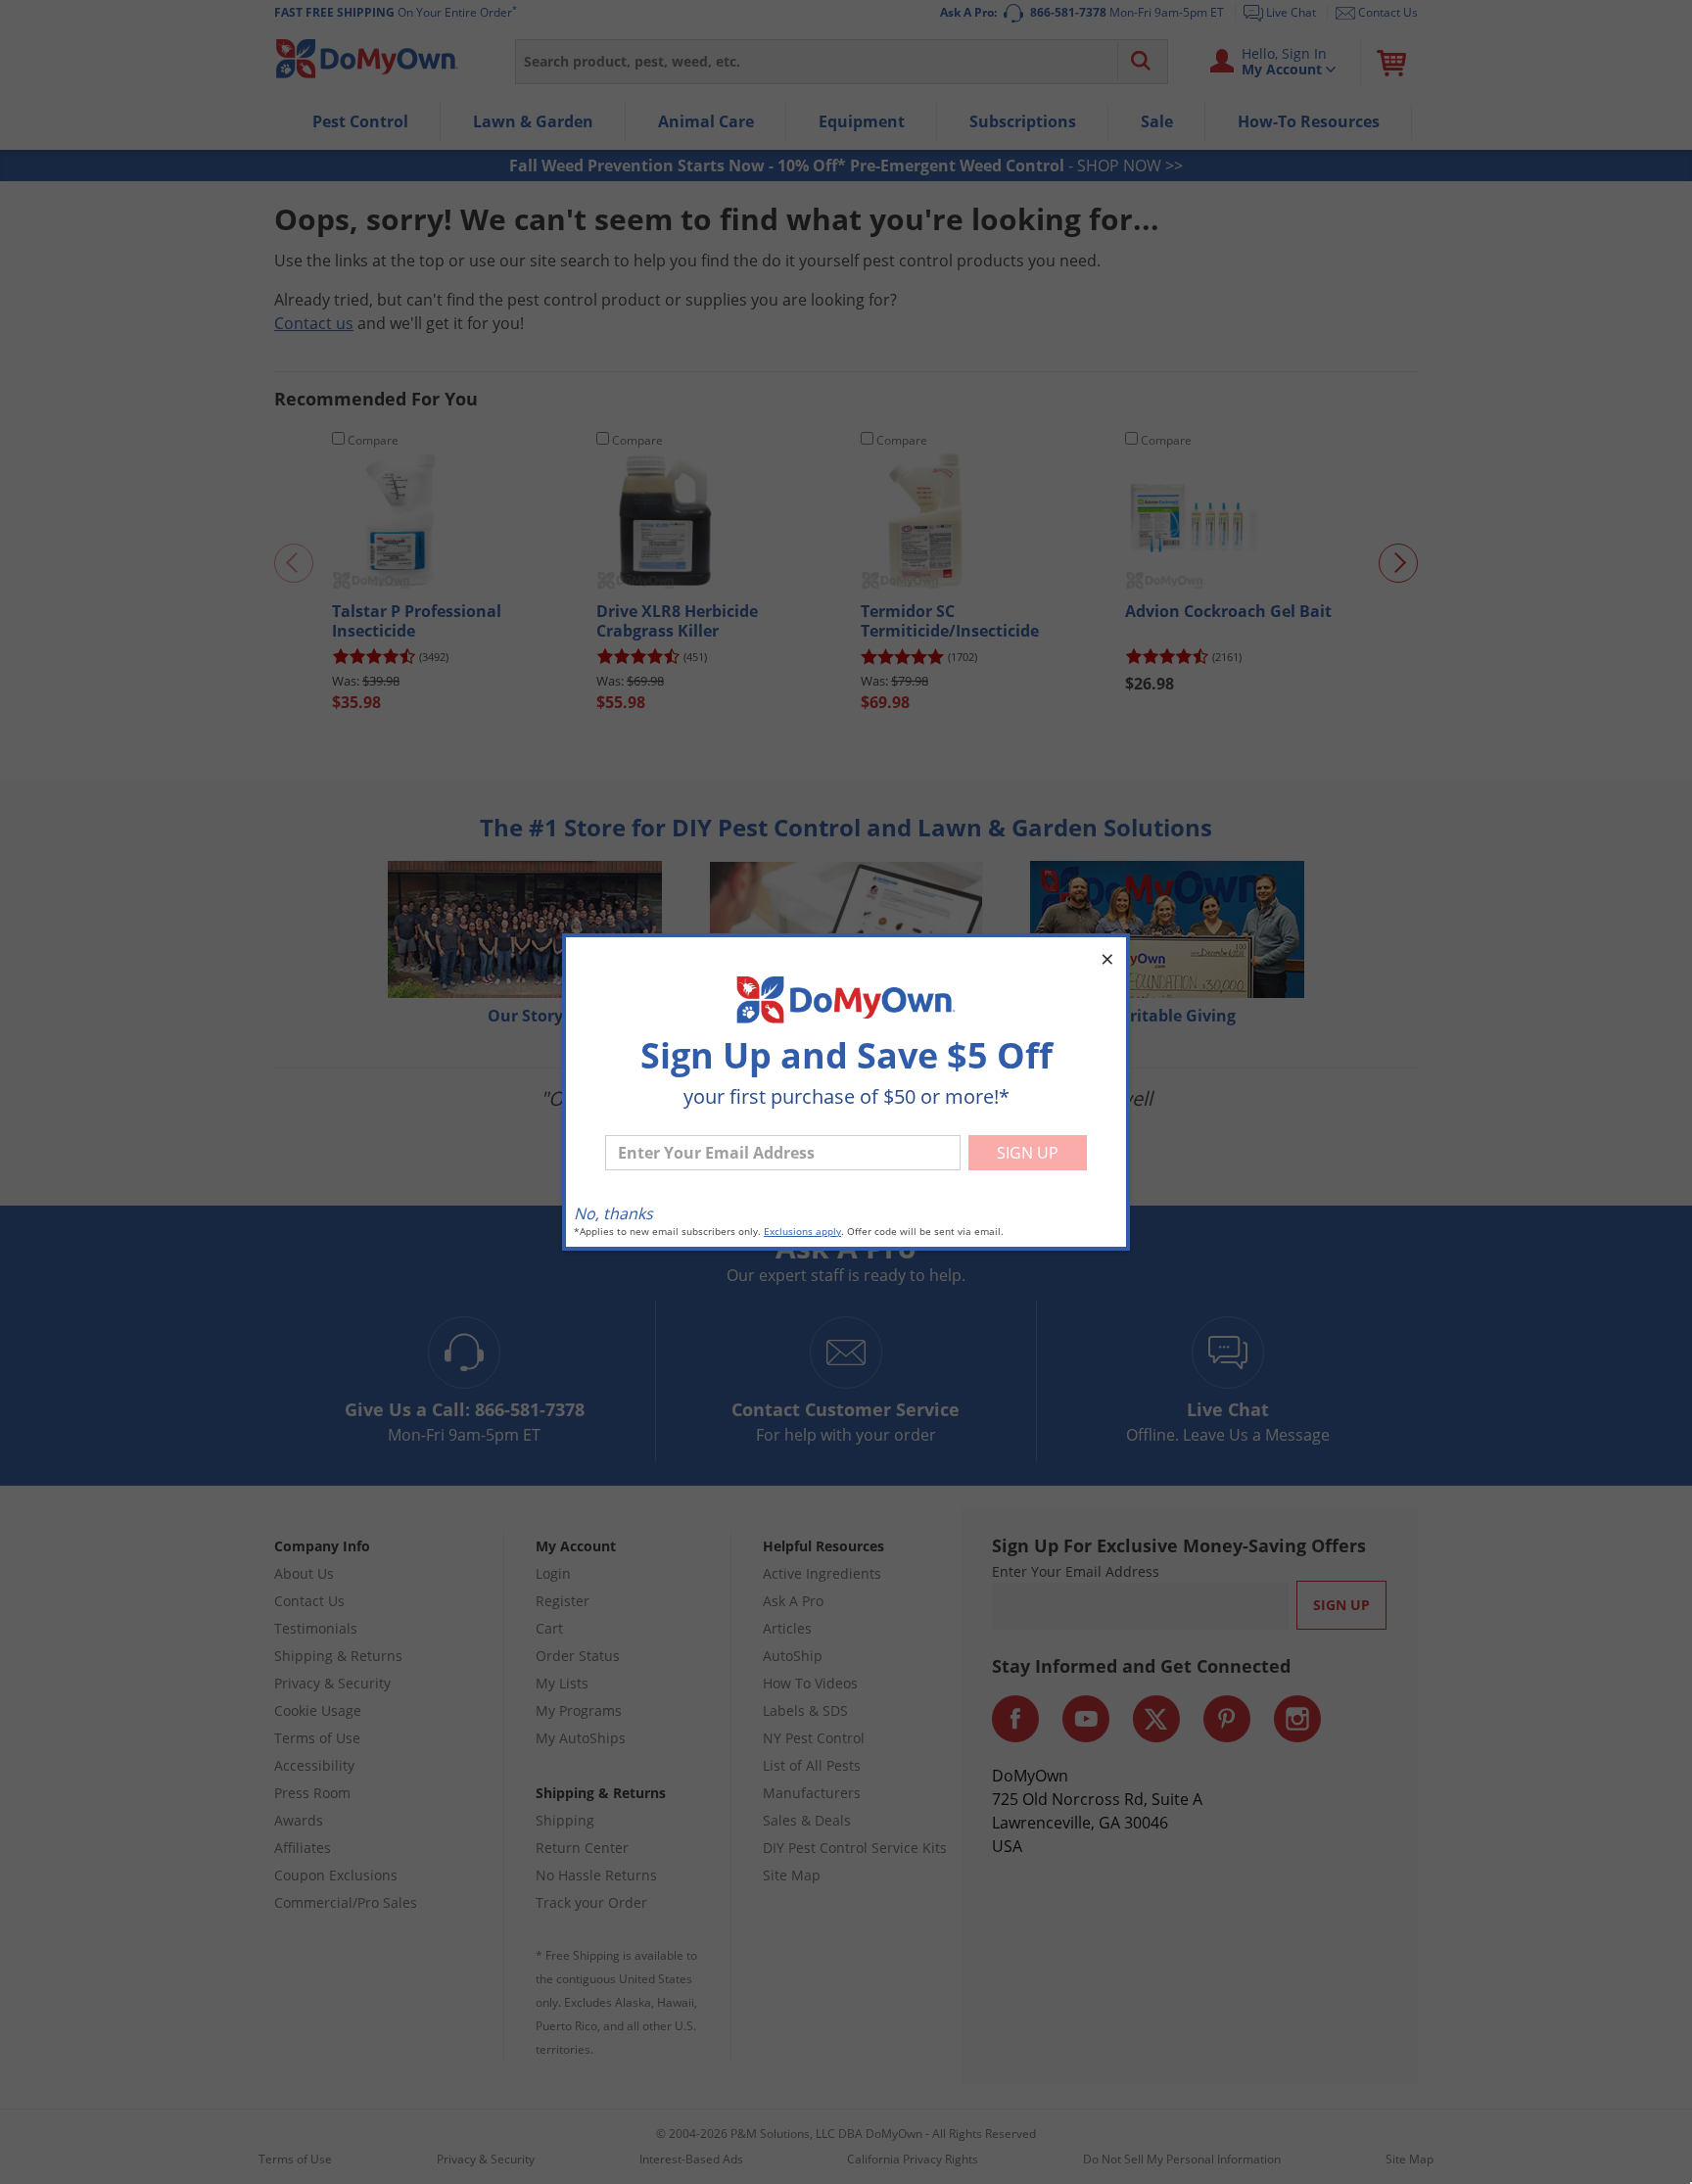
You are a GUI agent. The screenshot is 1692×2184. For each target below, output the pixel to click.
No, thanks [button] (613, 1213)
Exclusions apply (802, 1232)
